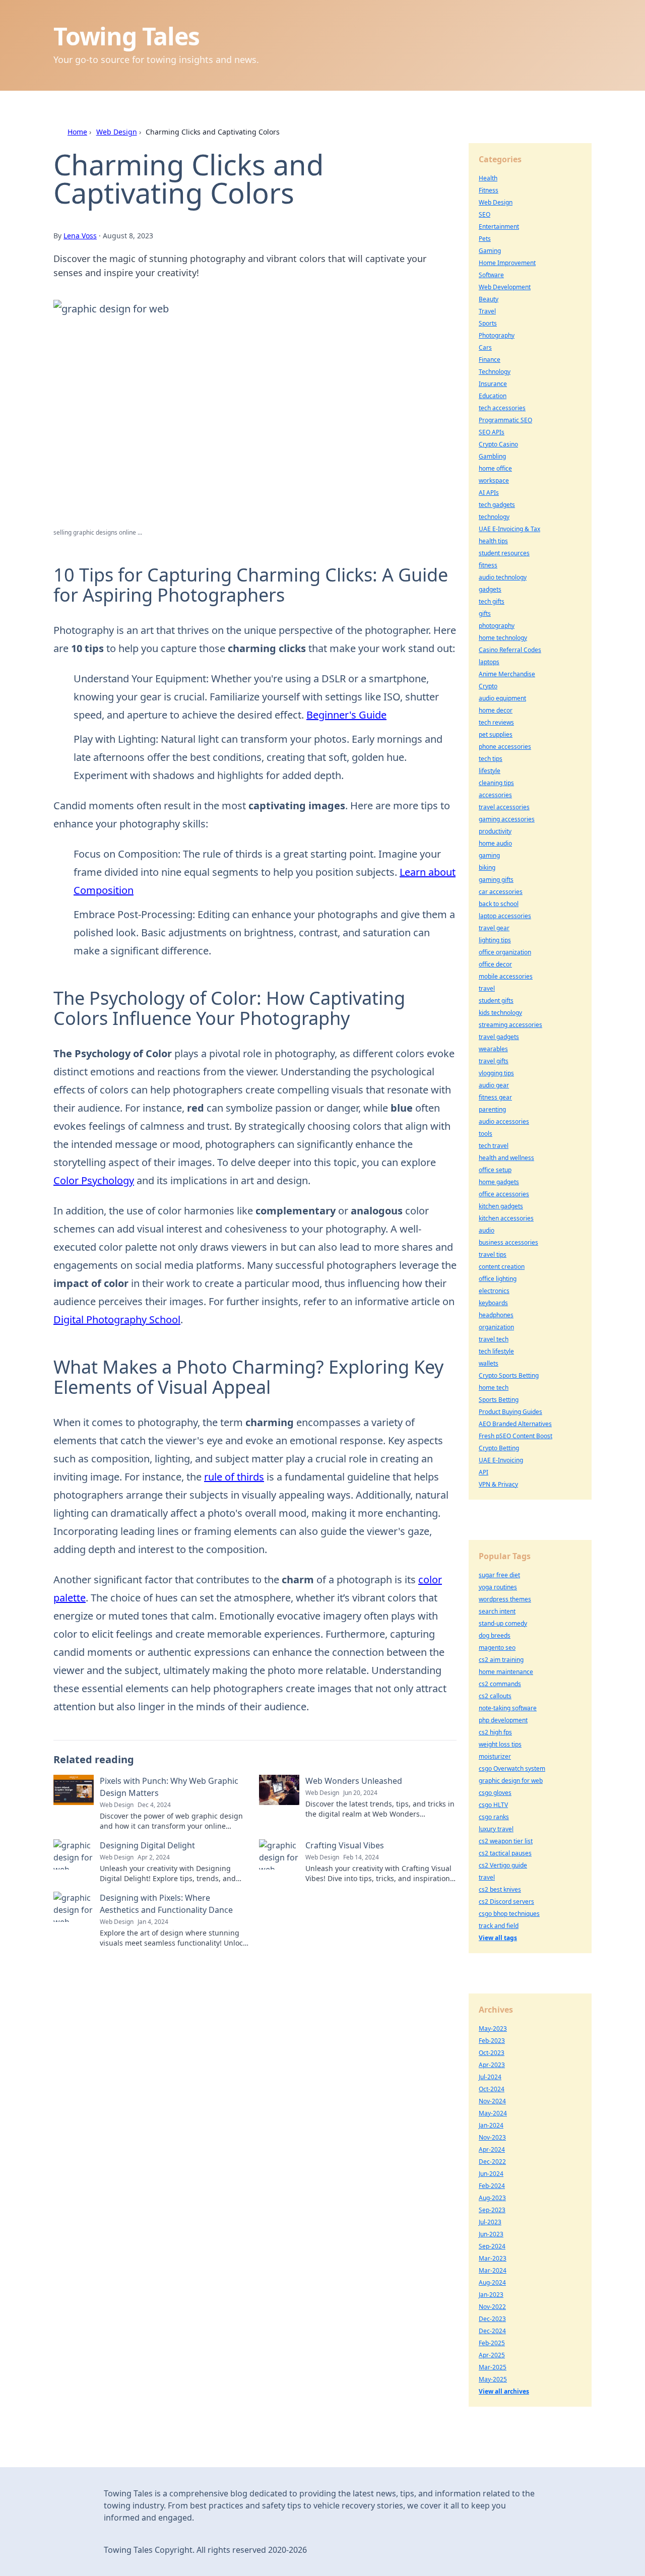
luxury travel (496, 1829)
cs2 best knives (500, 1889)
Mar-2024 (493, 2270)
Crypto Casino (498, 444)
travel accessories (504, 807)
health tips (493, 541)
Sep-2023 (492, 2210)
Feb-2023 (492, 2041)
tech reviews (496, 722)
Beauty (489, 299)
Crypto (488, 686)
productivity (495, 831)
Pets (485, 239)
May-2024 (493, 2113)
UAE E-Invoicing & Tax (509, 529)
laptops (489, 662)
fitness (488, 565)
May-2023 (493, 2028)
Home (77, 132)
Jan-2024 (491, 2125)
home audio (495, 843)
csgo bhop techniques (509, 1914)
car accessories (501, 892)
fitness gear (495, 1097)
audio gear (494, 1085)
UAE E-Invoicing (501, 1460)
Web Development (505, 287)
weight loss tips (500, 1744)
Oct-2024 (492, 2089)
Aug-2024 (492, 2282)
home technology (503, 638)
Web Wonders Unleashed (354, 1781)
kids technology (500, 1013)
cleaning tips (496, 783)
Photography (497, 335)
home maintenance (506, 1672)
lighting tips (495, 940)
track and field (499, 1926)
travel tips (493, 1254)
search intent (497, 1611)
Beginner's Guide (346, 715)
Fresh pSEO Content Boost (515, 1436)
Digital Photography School (117, 1319)
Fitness (489, 190)
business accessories (508, 1242)
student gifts (496, 1001)
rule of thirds (234, 1477)
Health (488, 178)
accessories (495, 795)
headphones (496, 1315)
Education (493, 396)
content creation (502, 1267)
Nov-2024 (492, 2101)
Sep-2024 (492, 2246)
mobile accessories (506, 976)
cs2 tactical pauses (505, 1853)
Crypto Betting (499, 1448)
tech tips (491, 759)
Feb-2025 (492, 2343)
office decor (495, 964)
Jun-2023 (491, 2234)
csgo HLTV (493, 1805)
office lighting (498, 1279)
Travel (487, 311)
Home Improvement (507, 263)
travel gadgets (499, 1037)
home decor (496, 710)
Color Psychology (94, 1180)
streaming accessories (510, 1025)
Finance (490, 360)
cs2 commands (500, 1684)
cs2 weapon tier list (506, 1841)
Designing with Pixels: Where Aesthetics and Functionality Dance (166, 1904)
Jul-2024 (490, 2077)
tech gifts (492, 601)
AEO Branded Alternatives (515, 1424)
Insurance (493, 384)
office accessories (504, 1194)
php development (503, 1720)
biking (487, 867)
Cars (485, 347)
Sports (488, 323)
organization (496, 1327)
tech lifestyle (496, 1351)
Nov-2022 (492, 2307)
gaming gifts (496, 880)
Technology (495, 372)
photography (497, 626)
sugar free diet (499, 1575)
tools (486, 1134)
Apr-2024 (492, 2149)
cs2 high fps (495, 1732)
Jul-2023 (490, 2222)
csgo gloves (495, 1793)
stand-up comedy (503, 1623)
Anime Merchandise (507, 674)
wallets (489, 1363)
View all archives (504, 2391)
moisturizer (495, 1756)
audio (487, 1230)
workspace (494, 480)
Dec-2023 (492, 2319)
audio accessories (504, 1121)
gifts (485, 614)
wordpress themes (505, 1599)
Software (491, 275)
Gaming (490, 251)
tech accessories (502, 408)
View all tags (498, 1938)
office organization (505, 952)
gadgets (490, 589)
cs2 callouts (495, 1696)
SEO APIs (492, 432)
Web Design (117, 132)
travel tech (494, 1339)
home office (495, 468)
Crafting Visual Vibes (345, 1845)
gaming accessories (507, 819)
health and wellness (506, 1158)
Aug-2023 (492, 2198)
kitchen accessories (506, 1218)
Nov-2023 (492, 2137)
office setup (495, 1170)
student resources (504, 553)
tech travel (494, 1146)
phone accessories (505, 747)
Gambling (492, 456)
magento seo (497, 1648)
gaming (489, 855)
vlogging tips (496, 1073)
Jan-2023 (491, 2295)
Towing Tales (126, 36)
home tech (494, 1388)
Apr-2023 (492, 2065)
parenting (492, 1109)
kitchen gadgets (501, 1206)
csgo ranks (494, 1817)
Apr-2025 (492, 2355)
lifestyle (490, 771)
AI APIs (489, 493)
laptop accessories (505, 916)
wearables (493, 1049)
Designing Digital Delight (147, 1845)
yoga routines (498, 1587)
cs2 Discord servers (506, 1902)
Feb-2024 (492, 2186)
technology (494, 517)
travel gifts (494, 1061)
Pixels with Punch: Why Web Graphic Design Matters (169, 1787)
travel (487, 988)
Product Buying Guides (510, 1412)
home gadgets (499, 1182)
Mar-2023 (493, 2258)
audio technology (503, 577)
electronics (494, 1291)
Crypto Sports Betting (509, 1375)
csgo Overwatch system (512, 1768)
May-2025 (493, 2379)
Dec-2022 (492, 2162)
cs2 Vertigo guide (503, 1865)
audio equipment (502, 698)
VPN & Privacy (498, 1484)
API (483, 1472)
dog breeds (495, 1635)
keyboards (493, 1303)
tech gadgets (497, 505)
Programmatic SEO (505, 420)
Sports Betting (499, 1400)
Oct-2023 (492, 2053)
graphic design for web (511, 1781)
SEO (485, 214)
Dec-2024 (492, 2331)
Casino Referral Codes (510, 650)
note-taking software (508, 1708)
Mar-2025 (493, 2367)
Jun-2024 (491, 2174)
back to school (499, 904)
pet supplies (496, 734)
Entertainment (499, 227)
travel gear (494, 928)
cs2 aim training (501, 1660)
